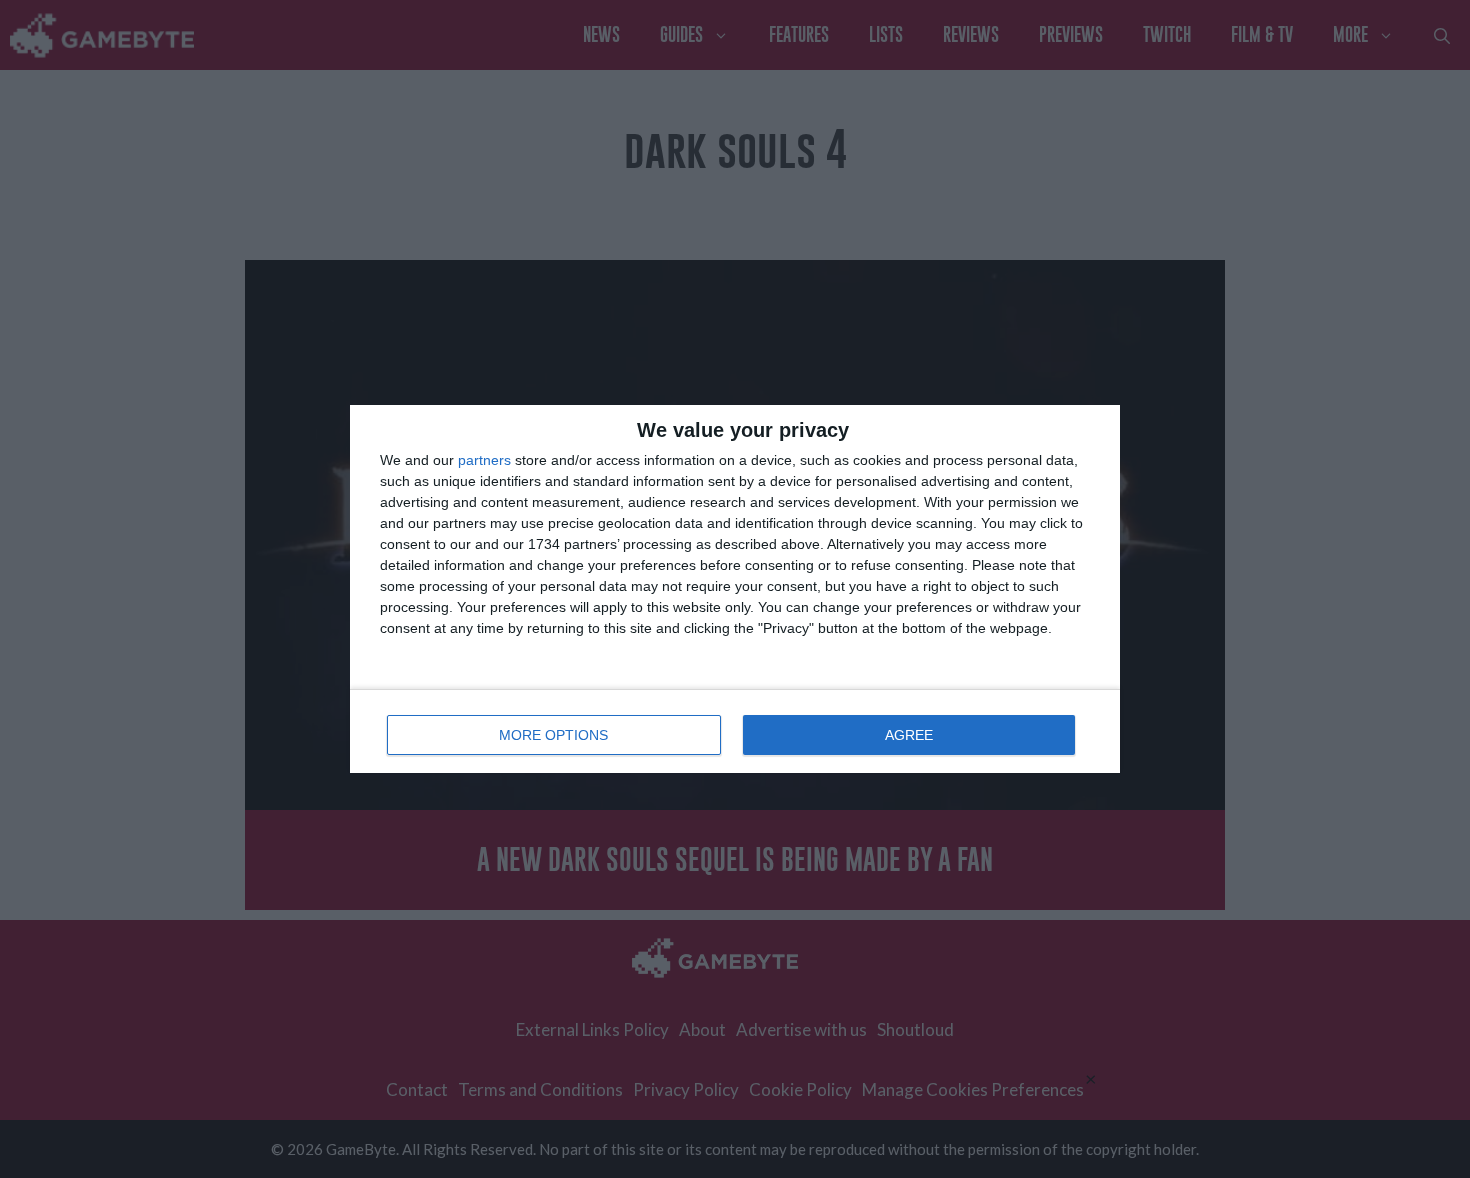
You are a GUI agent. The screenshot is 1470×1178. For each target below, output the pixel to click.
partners (484, 460)
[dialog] (735, 589)
